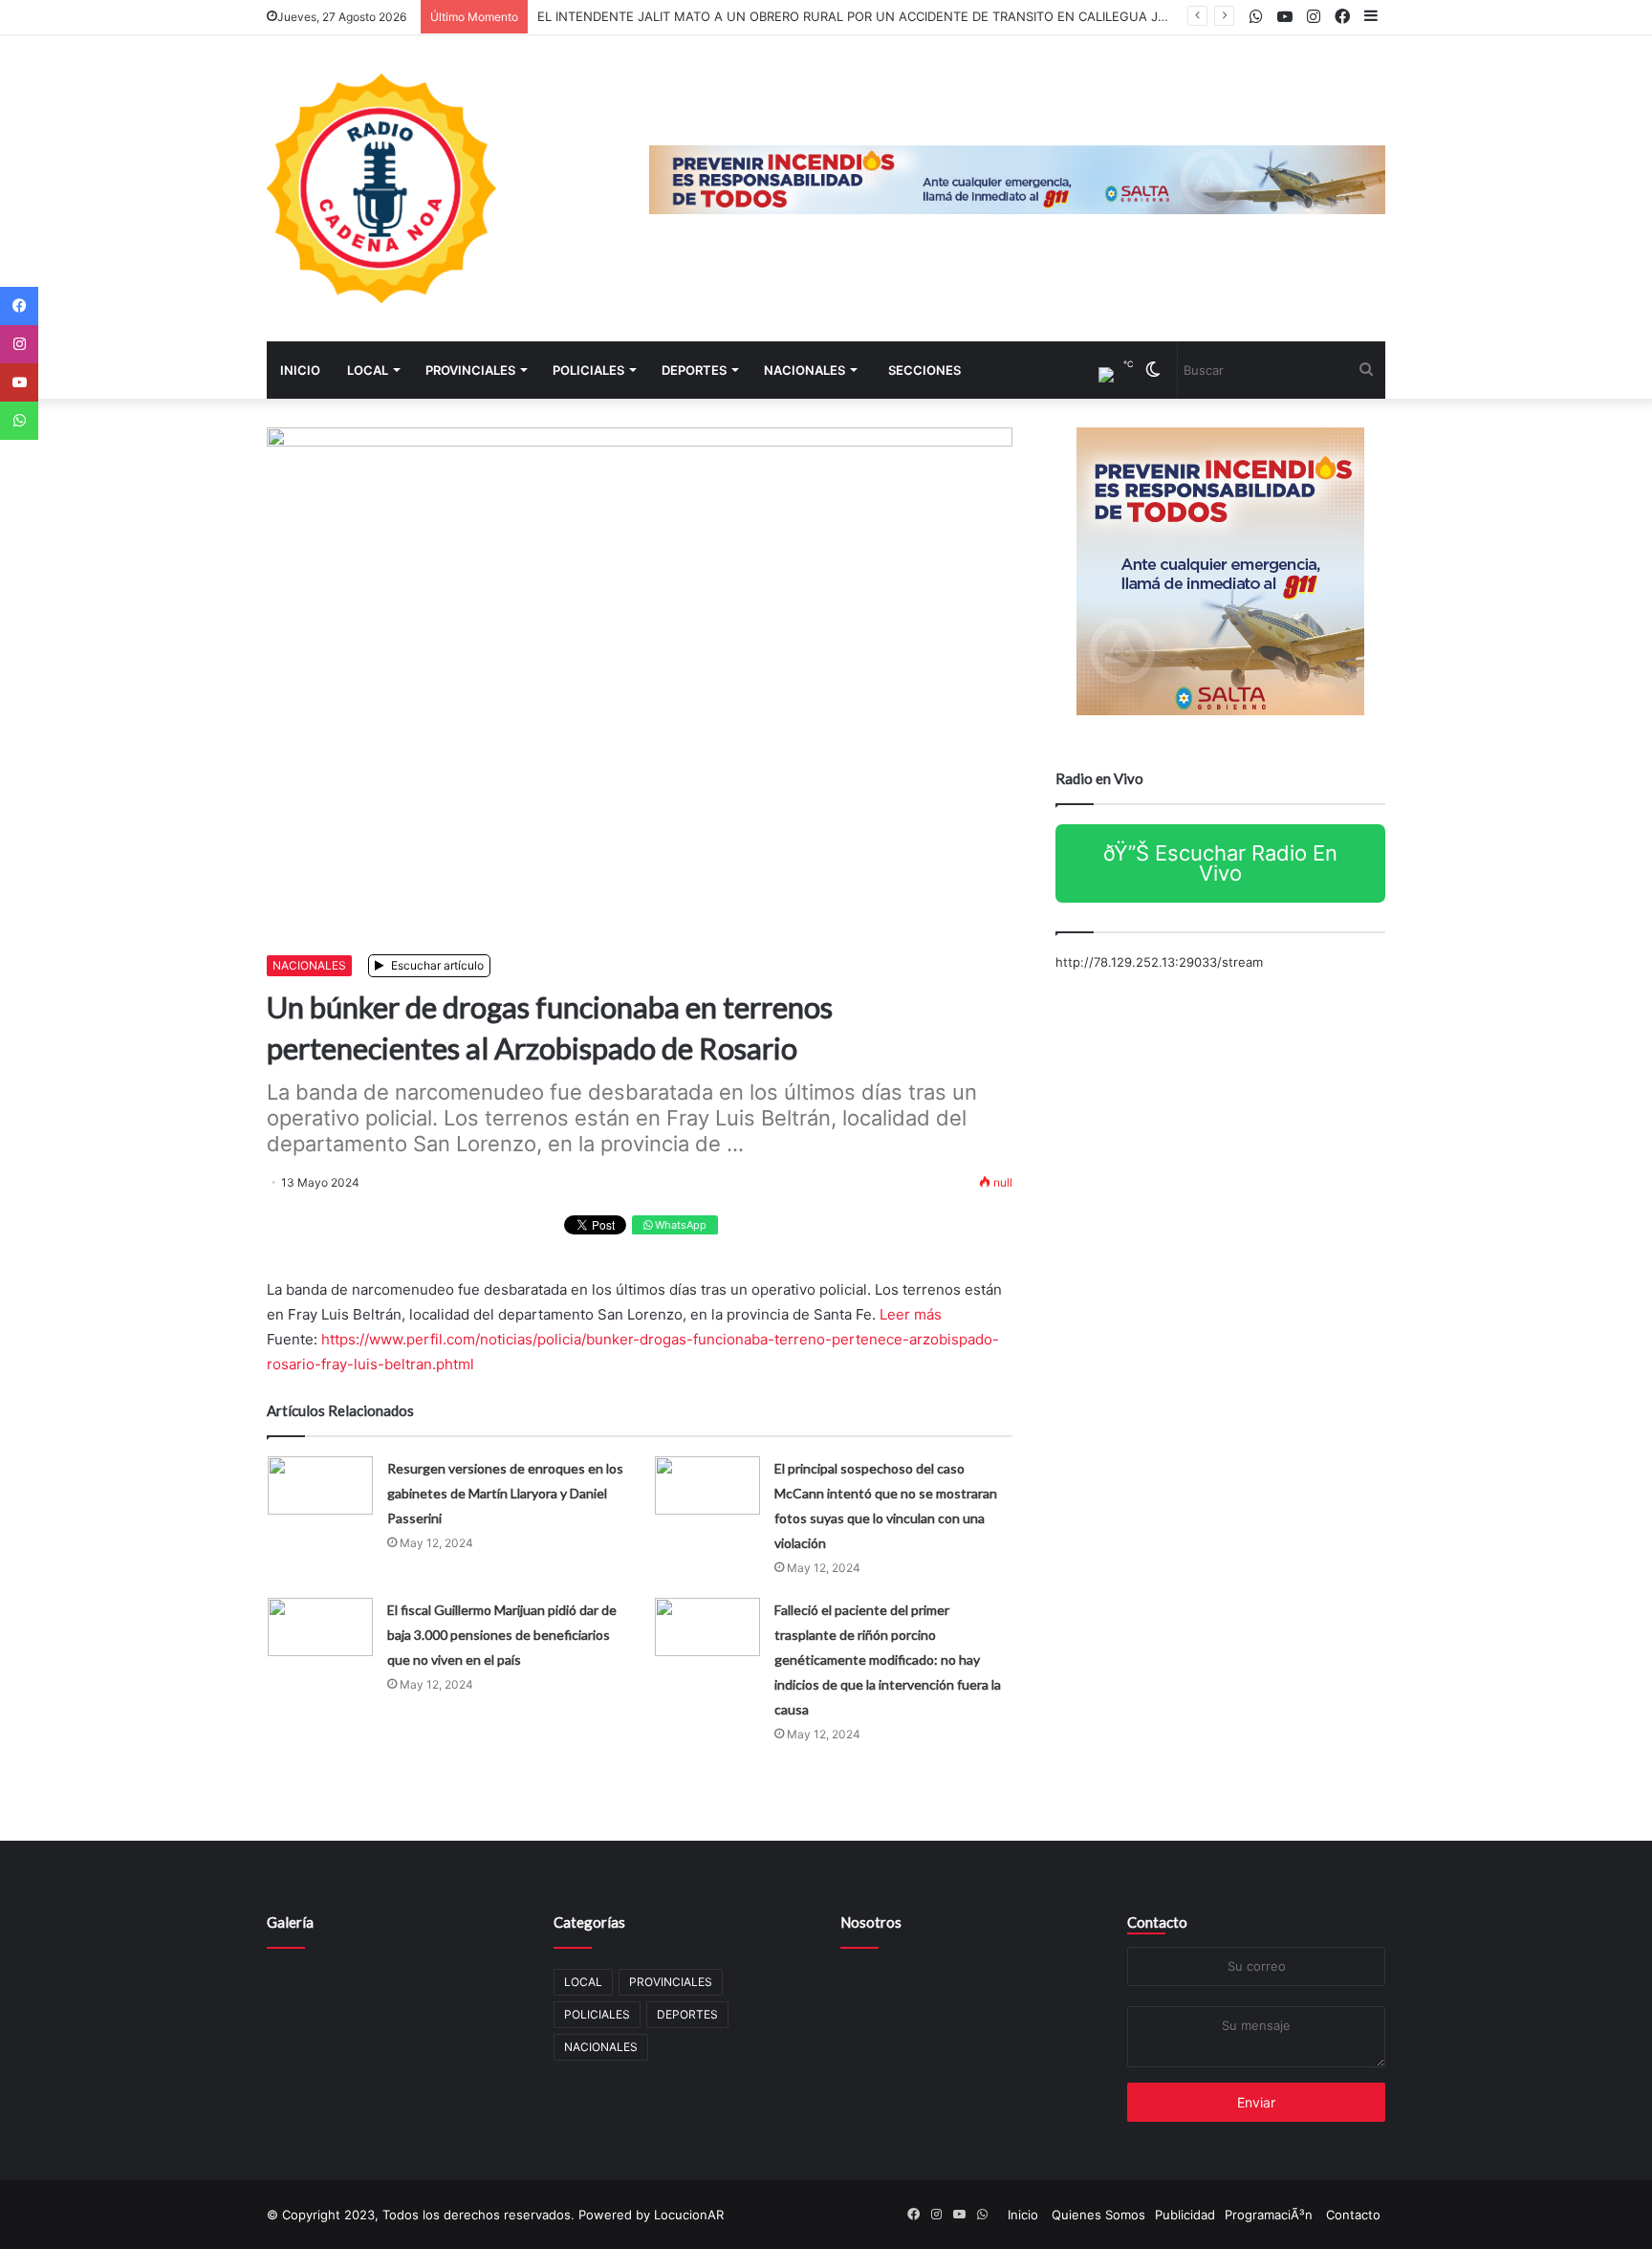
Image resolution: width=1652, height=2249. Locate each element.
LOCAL (368, 370)
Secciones (924, 370)
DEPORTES (694, 370)
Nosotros (871, 1922)
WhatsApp (679, 1225)
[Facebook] (19, 306)
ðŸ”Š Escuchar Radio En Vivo (1220, 863)
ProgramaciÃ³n (1269, 2215)
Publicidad (1185, 2215)
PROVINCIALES (470, 370)
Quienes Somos (1098, 2215)
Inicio (300, 370)
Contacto (1157, 1922)
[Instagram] (19, 344)
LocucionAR (689, 2215)
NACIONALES (804, 370)
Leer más (911, 1314)
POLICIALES (588, 370)
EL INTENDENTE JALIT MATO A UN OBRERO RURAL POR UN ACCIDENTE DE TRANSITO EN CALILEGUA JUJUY (865, 16)
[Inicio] (381, 188)
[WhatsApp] (19, 421)
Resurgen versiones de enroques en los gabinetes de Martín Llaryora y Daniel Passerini (505, 1493)
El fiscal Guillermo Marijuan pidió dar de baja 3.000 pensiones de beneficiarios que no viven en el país (502, 1635)
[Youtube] (19, 382)
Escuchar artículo (436, 965)
